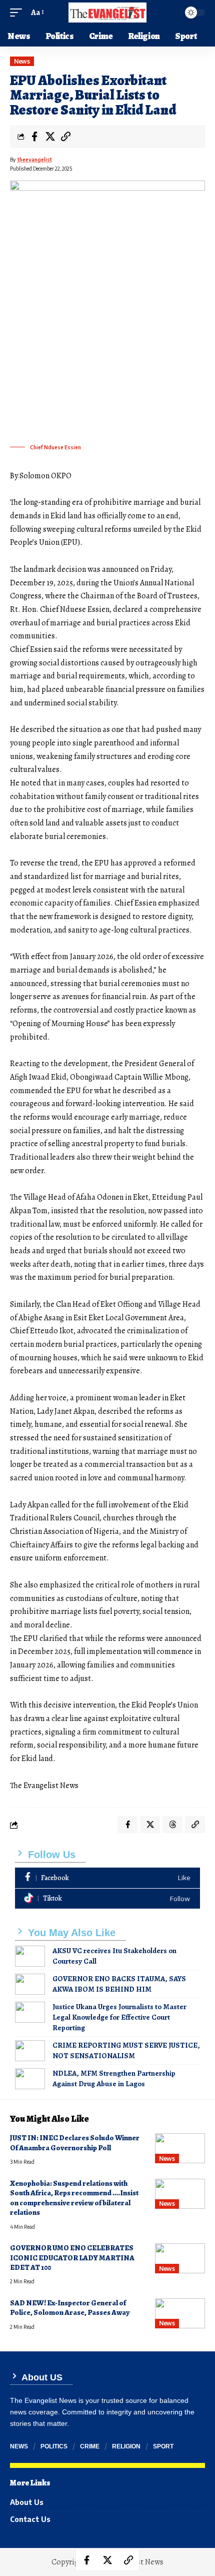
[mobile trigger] (18, 13)
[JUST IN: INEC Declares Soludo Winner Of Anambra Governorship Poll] (180, 2148)
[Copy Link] (65, 137)
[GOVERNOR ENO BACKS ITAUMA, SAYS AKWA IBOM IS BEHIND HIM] (30, 1984)
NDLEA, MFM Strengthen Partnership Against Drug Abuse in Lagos (114, 2078)
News (22, 61)
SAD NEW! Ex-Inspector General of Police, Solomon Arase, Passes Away (70, 2308)
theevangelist (35, 160)
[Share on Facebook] (34, 137)
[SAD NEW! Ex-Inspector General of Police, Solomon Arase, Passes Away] (180, 2313)
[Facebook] (107, 1878)
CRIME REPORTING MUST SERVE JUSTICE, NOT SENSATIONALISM (126, 2050)
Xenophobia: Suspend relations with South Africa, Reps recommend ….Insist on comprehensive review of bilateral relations (74, 2198)
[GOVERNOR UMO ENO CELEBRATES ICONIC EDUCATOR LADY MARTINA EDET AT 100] (180, 2258)
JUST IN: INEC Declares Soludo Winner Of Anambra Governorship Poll (75, 2142)
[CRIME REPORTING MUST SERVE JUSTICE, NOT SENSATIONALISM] (30, 2051)
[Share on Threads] (172, 1825)
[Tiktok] (107, 1899)
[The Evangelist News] (107, 13)
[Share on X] (50, 137)
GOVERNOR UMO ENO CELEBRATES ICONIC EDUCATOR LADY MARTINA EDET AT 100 (72, 2258)
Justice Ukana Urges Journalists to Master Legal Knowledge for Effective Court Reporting (119, 2017)
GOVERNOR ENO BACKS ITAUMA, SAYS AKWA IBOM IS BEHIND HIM (119, 1984)
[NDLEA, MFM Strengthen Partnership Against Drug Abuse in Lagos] (30, 2079)
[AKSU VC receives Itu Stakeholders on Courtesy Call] (30, 1956)
